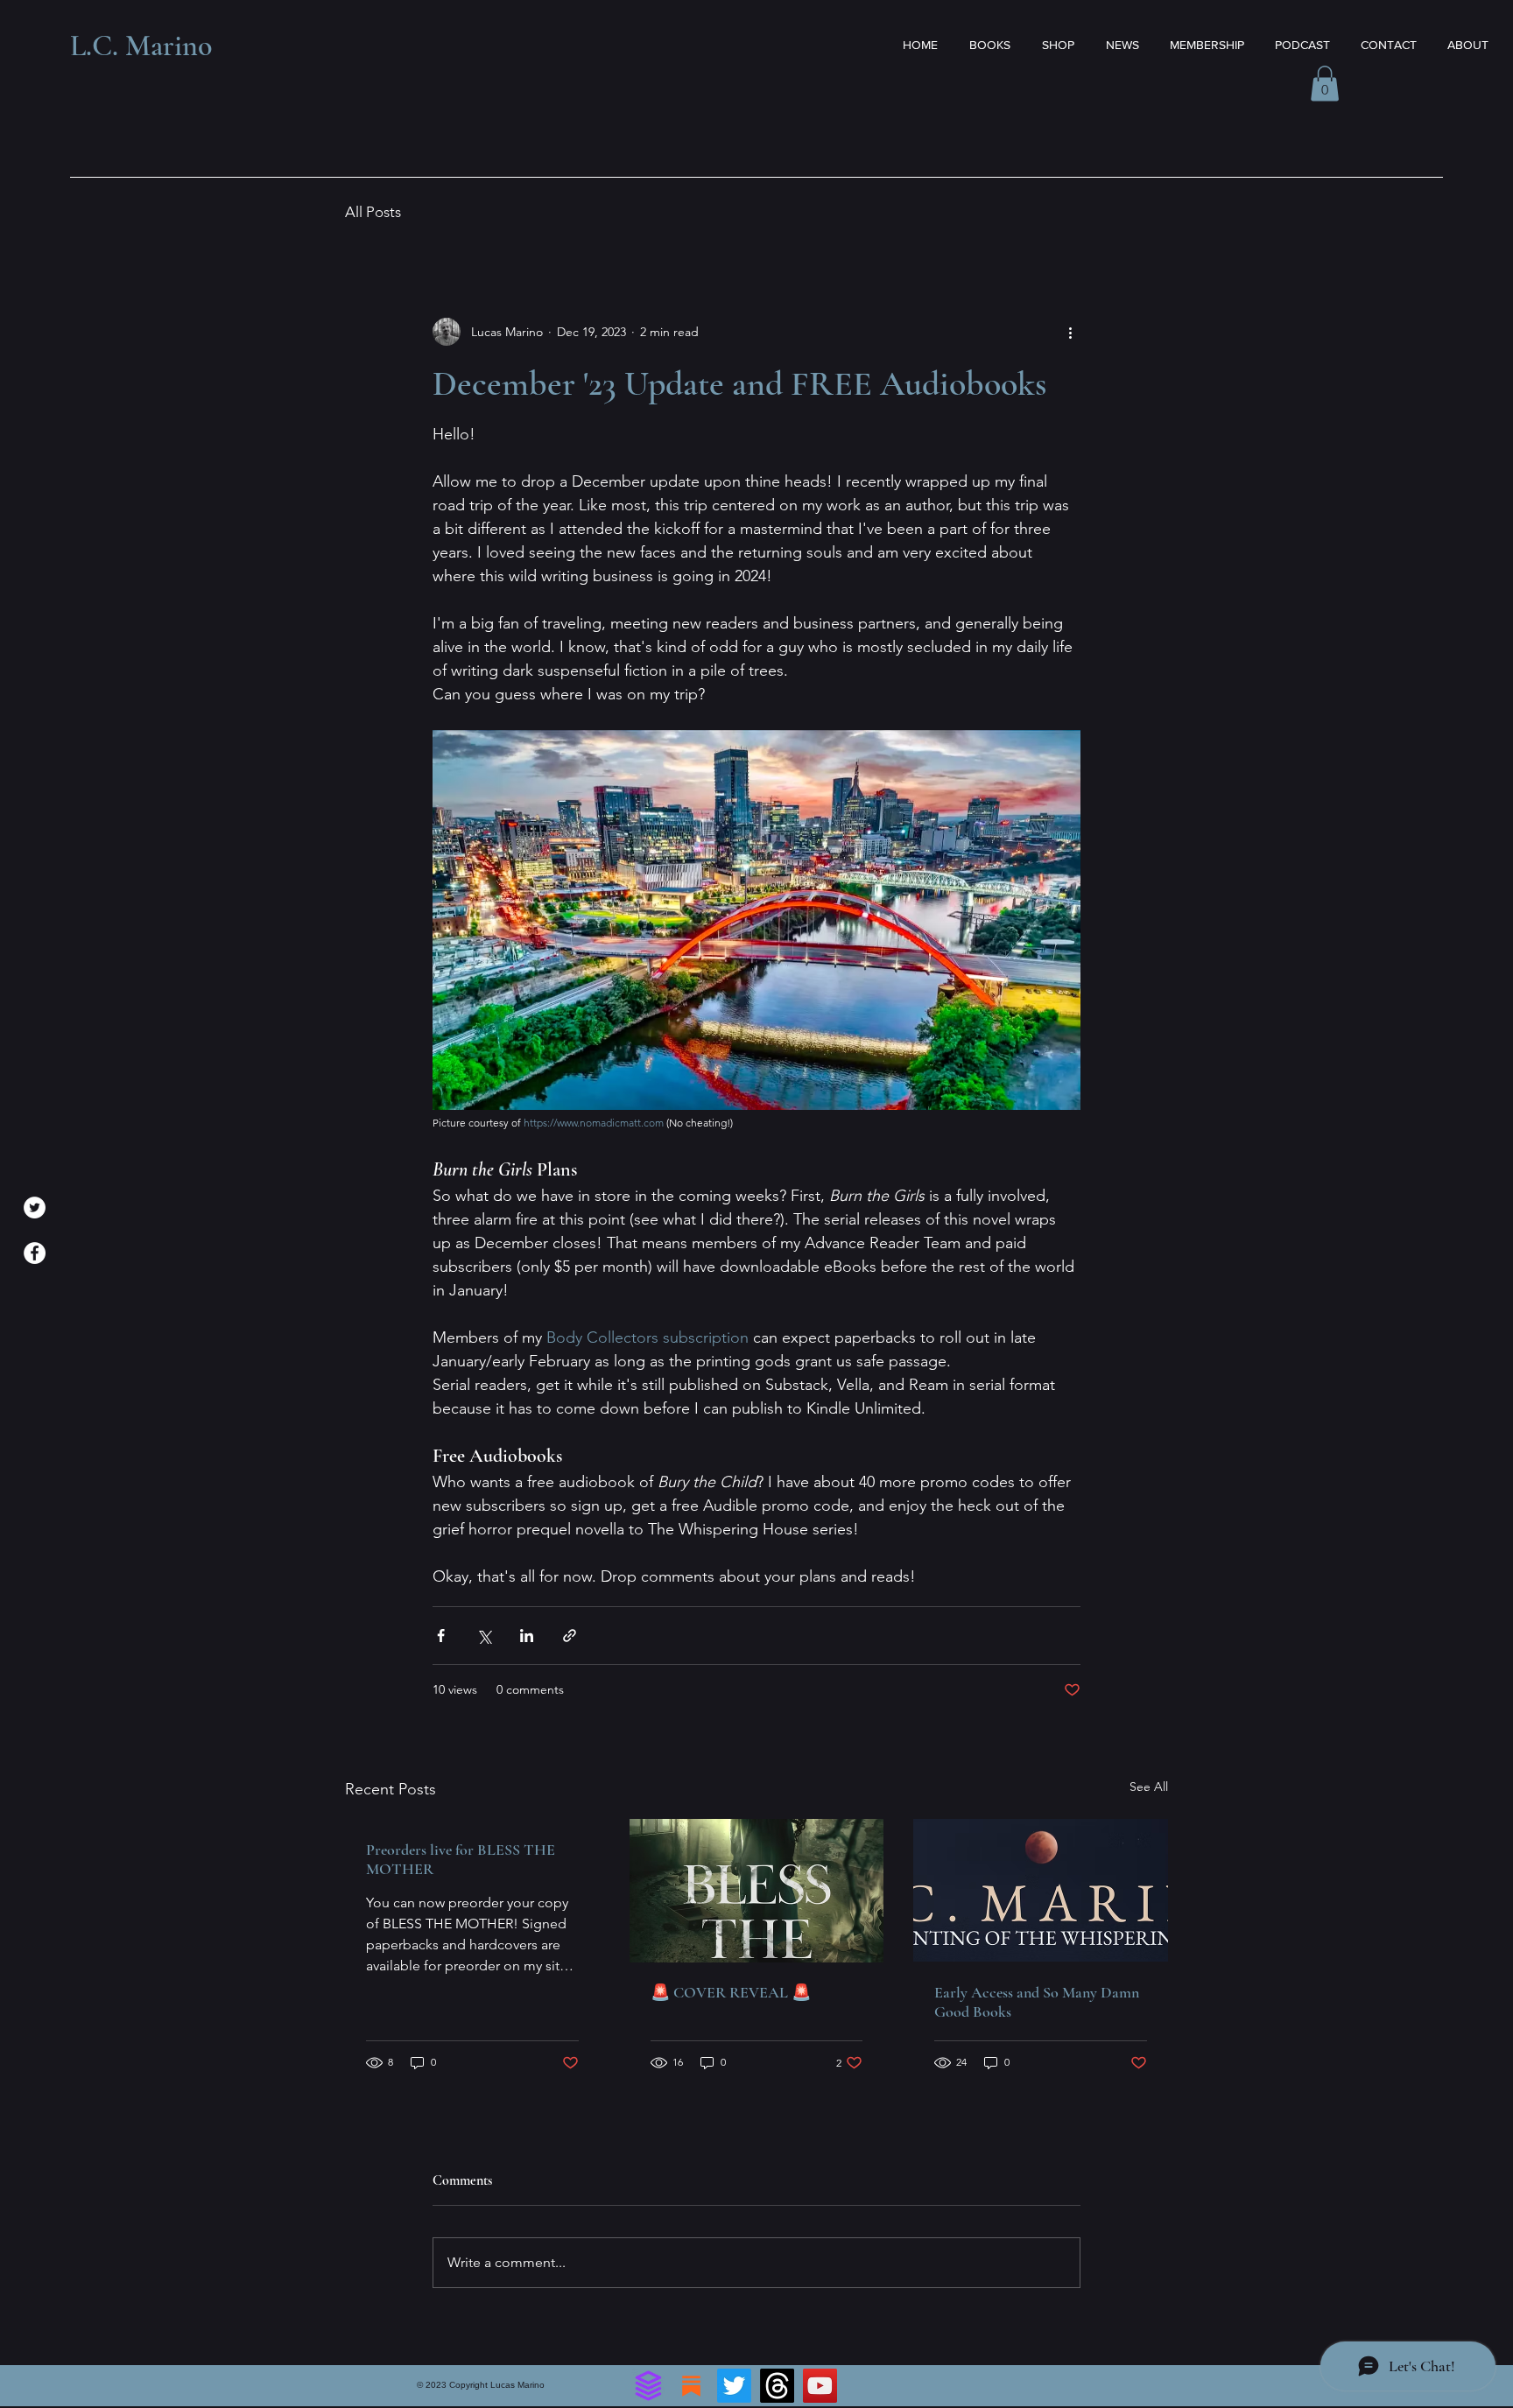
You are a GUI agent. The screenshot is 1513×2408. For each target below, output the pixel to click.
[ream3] (648, 2386)
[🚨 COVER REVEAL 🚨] (757, 1891)
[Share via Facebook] (441, 1636)
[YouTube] (820, 2386)
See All (1149, 1787)
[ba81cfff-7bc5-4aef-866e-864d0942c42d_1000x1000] (691, 2386)
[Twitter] (35, 1208)
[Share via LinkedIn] (527, 1636)
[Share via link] (570, 1636)
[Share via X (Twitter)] (484, 1636)
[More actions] (1070, 332)
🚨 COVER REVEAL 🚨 (731, 1992)
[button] (1325, 84)
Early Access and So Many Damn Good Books (1037, 2002)
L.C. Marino (141, 46)
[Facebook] (35, 1253)
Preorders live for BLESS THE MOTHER (461, 1859)
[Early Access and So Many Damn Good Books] (1041, 1890)
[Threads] (777, 2386)
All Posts (373, 212)
